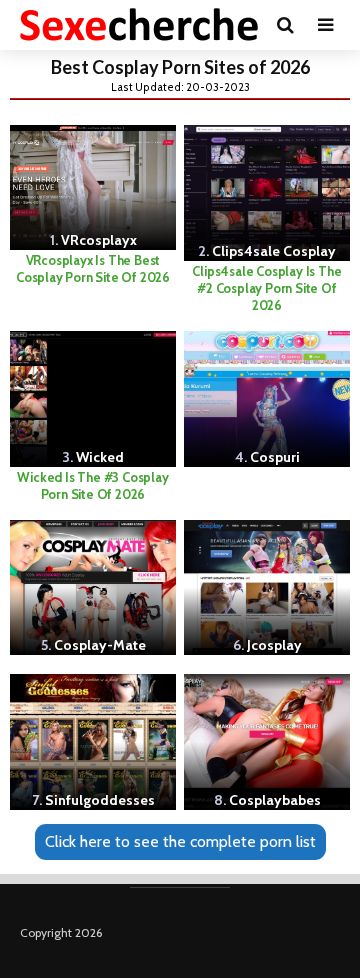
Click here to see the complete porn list (180, 841)
